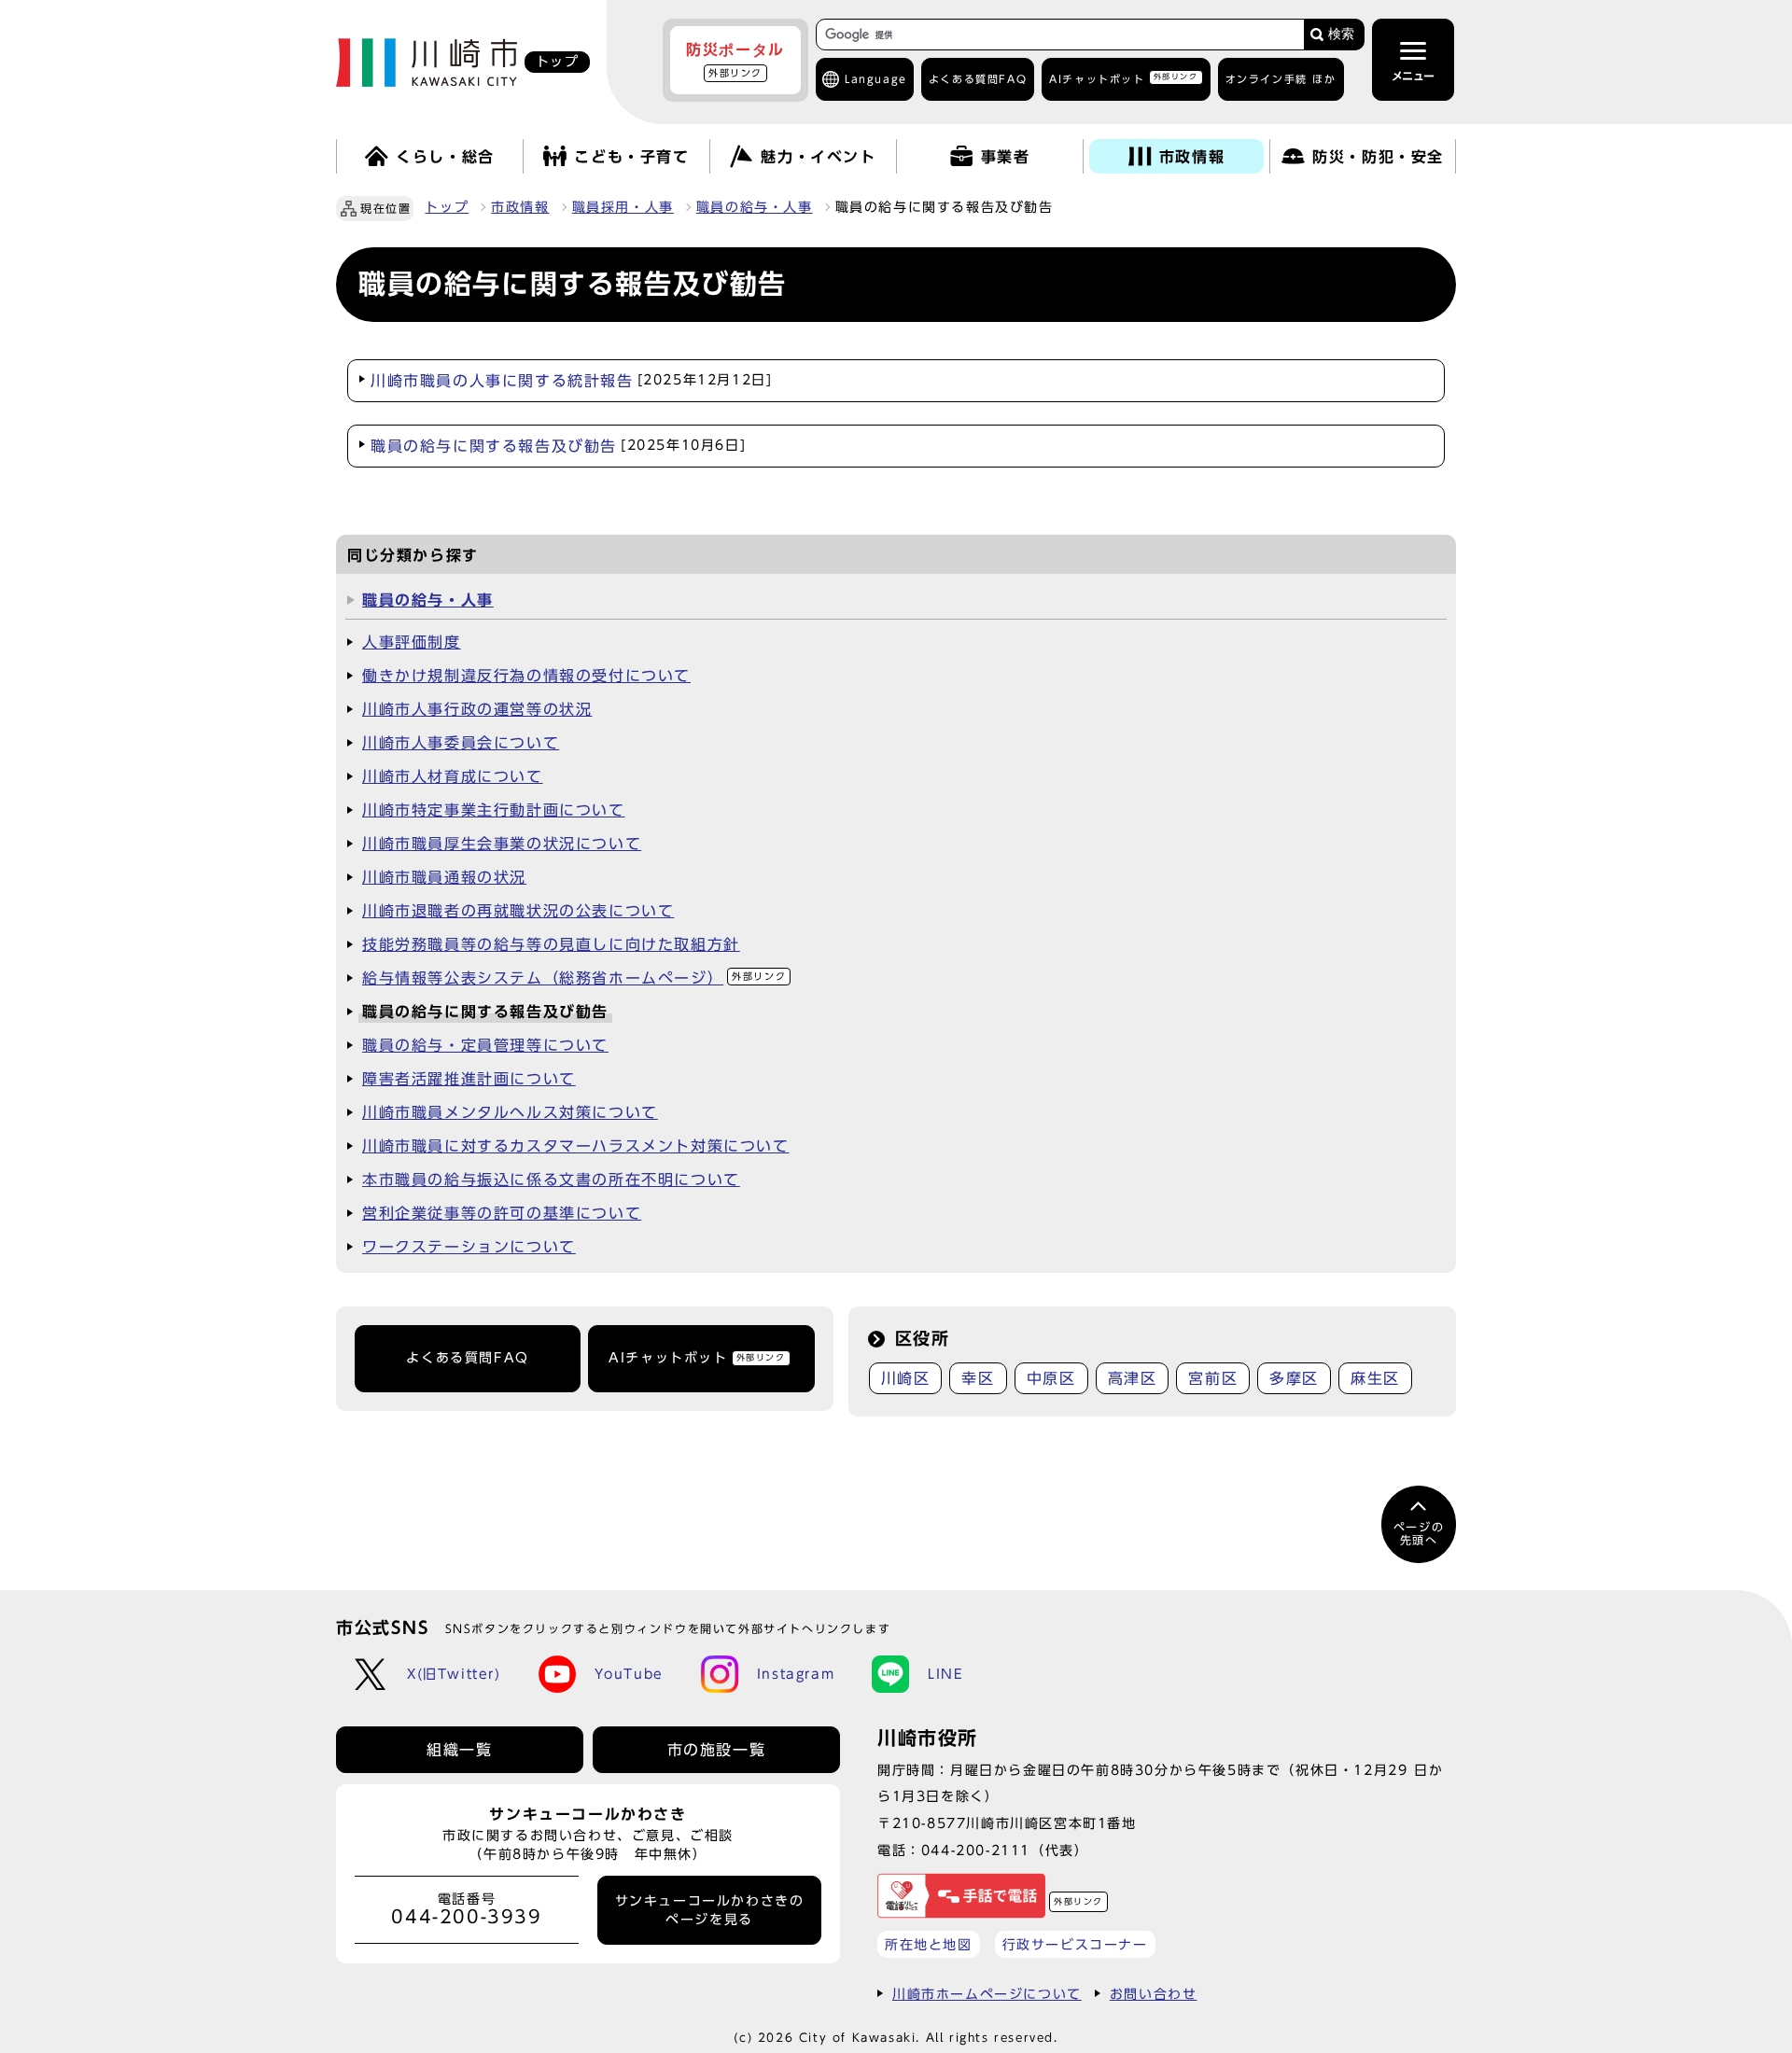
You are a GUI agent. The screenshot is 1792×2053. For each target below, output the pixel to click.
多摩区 (1294, 1378)
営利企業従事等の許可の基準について (502, 1213)
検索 (1341, 34)
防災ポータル (735, 60)
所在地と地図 (929, 1944)
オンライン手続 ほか (1281, 79)
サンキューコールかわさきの (710, 1910)
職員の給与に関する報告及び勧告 (558, 446)
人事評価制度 (412, 642)
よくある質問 (978, 79)
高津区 (1133, 1378)
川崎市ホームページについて (987, 1994)
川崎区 (906, 1378)
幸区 (978, 1378)
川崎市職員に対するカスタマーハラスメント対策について (576, 1146)
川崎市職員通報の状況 (444, 877)
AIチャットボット (1123, 78)
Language (876, 79)
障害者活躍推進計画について (469, 1079)
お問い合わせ (1154, 1994)
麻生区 (1375, 1378)
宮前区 (1213, 1378)
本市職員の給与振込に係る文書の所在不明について (551, 1180)
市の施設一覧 (717, 1750)
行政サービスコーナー (1075, 1944)
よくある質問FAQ (467, 1358)
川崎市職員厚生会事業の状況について (502, 844)
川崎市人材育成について (453, 776)
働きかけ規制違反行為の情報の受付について (526, 676)
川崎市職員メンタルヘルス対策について (510, 1112)
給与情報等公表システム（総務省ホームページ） (574, 978)
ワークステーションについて (469, 1247)
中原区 (1051, 1378)
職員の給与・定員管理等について (485, 1045)
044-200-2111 (976, 1850)
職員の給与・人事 (755, 207)
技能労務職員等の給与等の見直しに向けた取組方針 (551, 944)
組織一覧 (459, 1750)
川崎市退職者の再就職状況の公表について (518, 911)
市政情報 (520, 207)
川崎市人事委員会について (461, 743)
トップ (447, 207)
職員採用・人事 (623, 207)
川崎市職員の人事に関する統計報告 (571, 381)
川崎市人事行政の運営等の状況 (477, 709)
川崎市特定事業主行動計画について (494, 810)
